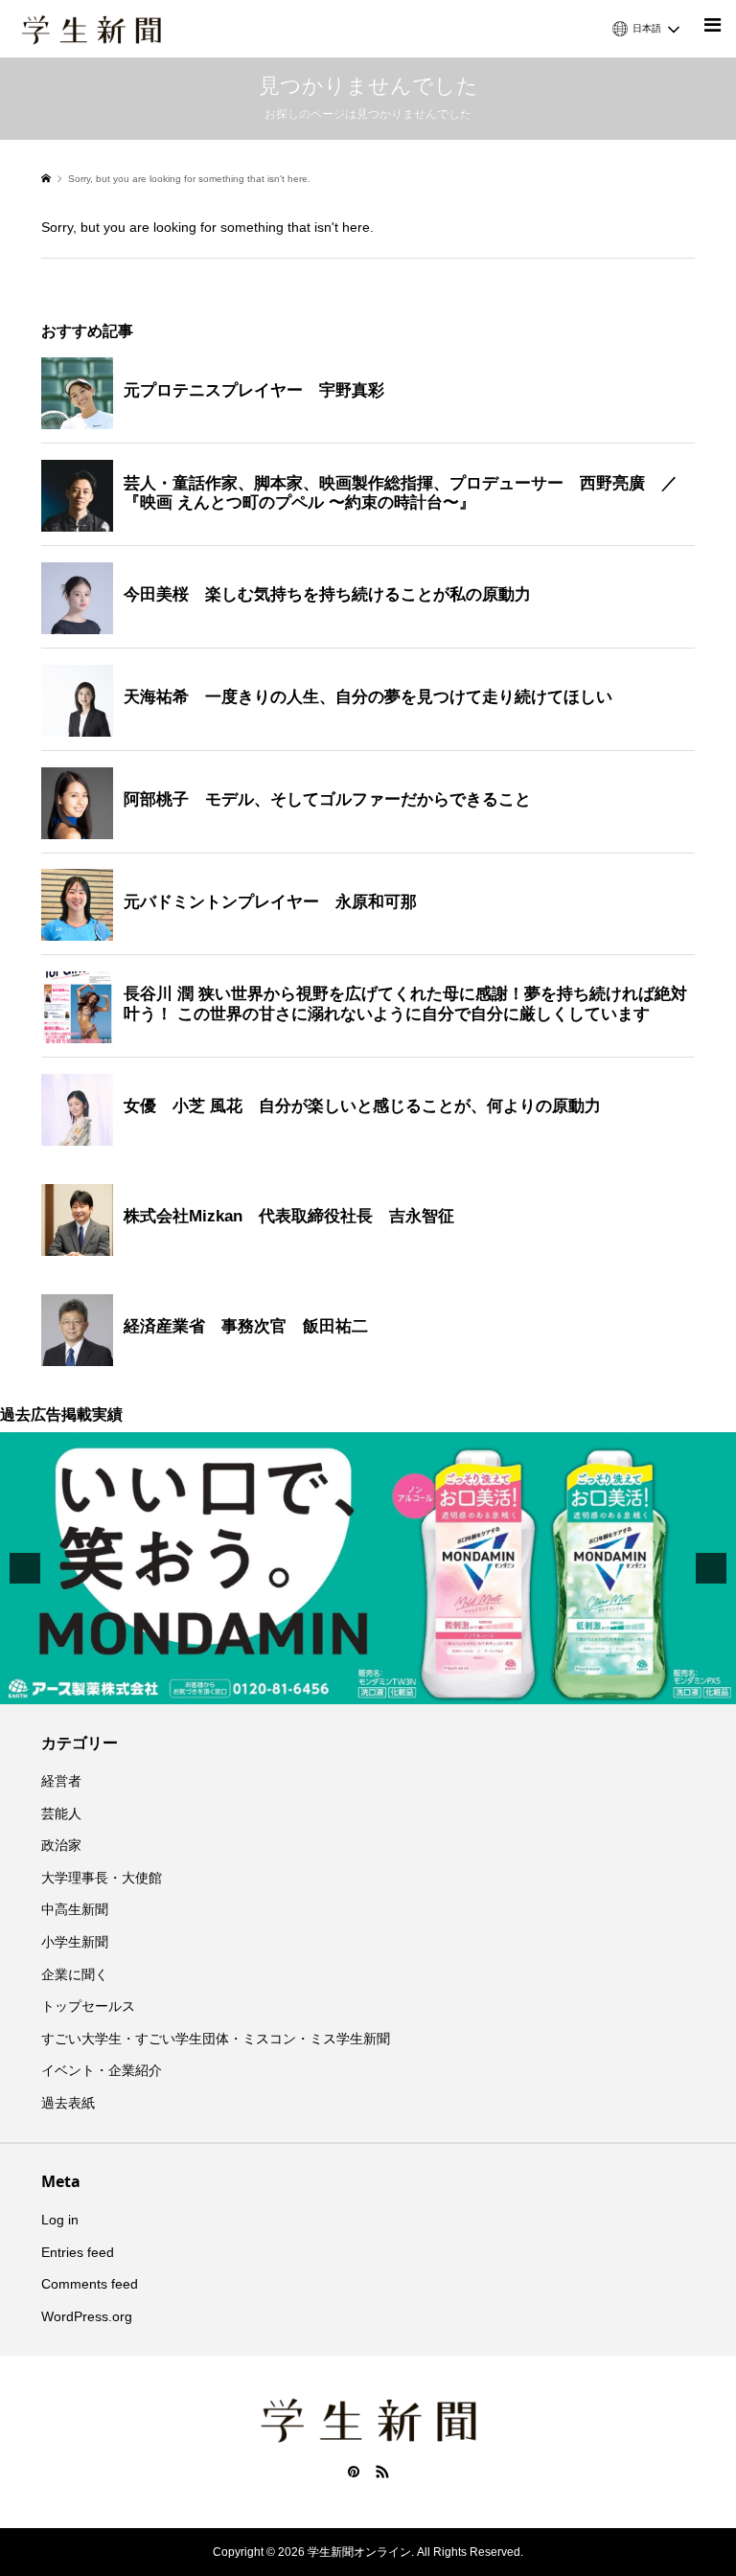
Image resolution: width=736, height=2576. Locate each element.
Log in (60, 2220)
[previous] (25, 1568)
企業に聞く (75, 1974)
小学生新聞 (75, 1942)
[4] (298, 1688)
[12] (459, 1688)
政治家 (61, 1845)
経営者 (61, 1781)
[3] (278, 1688)
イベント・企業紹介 (102, 2070)
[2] (258, 1688)
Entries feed (78, 2252)
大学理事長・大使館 (102, 1878)
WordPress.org (87, 2316)
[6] (338, 1688)
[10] (419, 1688)
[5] (318, 1688)
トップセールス (88, 2006)
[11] (439, 1688)
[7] (358, 1688)
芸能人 (61, 1813)
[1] (238, 1688)
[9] (399, 1688)
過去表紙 (68, 2103)
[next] (711, 1568)
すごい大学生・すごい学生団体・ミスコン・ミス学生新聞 (216, 2039)
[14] (499, 1688)
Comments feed (90, 2284)
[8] (379, 1688)
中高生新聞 (75, 1909)
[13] (479, 1688)
